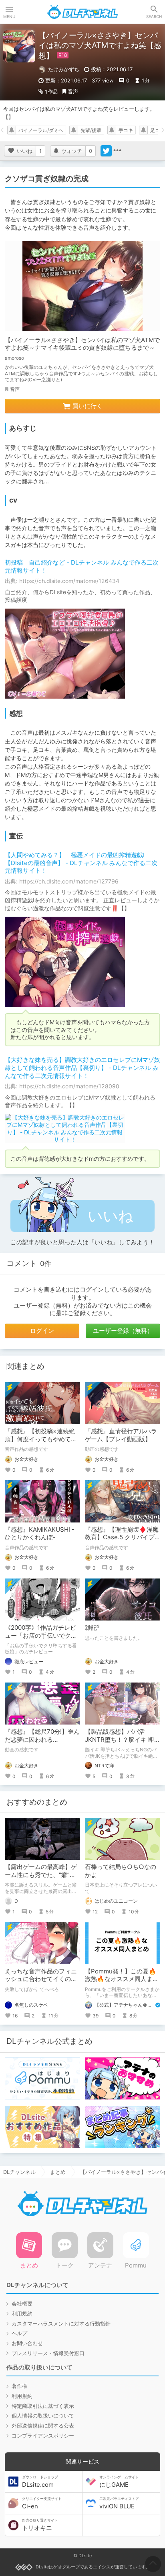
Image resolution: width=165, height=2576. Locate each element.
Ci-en (42, 2503)
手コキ (126, 130)
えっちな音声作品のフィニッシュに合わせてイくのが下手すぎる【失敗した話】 (41, 1979)
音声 (73, 91)
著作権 (19, 2386)
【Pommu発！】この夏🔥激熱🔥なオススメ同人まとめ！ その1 (122, 1979)
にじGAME (119, 2482)
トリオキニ (40, 2525)
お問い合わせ (27, 2343)
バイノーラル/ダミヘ (41, 130)
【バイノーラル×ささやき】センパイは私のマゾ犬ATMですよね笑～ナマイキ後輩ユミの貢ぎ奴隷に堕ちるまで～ (82, 344)
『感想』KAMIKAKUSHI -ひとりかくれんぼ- (40, 1533)
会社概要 (22, 2304)
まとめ (58, 2172)
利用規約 (22, 2314)
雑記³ (92, 1628)
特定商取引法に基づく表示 (43, 2406)
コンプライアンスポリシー (43, 2436)
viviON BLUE (119, 2503)
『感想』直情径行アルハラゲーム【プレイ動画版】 (121, 1435)
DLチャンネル (82, 12)
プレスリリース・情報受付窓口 (48, 2353)
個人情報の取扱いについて (43, 2416)
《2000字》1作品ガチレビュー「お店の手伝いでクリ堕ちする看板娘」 (41, 1635)
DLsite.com (40, 2482)
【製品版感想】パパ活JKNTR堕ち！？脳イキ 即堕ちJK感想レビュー (123, 1739)
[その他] (117, 151)
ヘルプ (19, 2333)
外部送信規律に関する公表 (43, 2426)
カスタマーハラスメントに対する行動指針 (61, 2324)
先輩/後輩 (91, 130)
